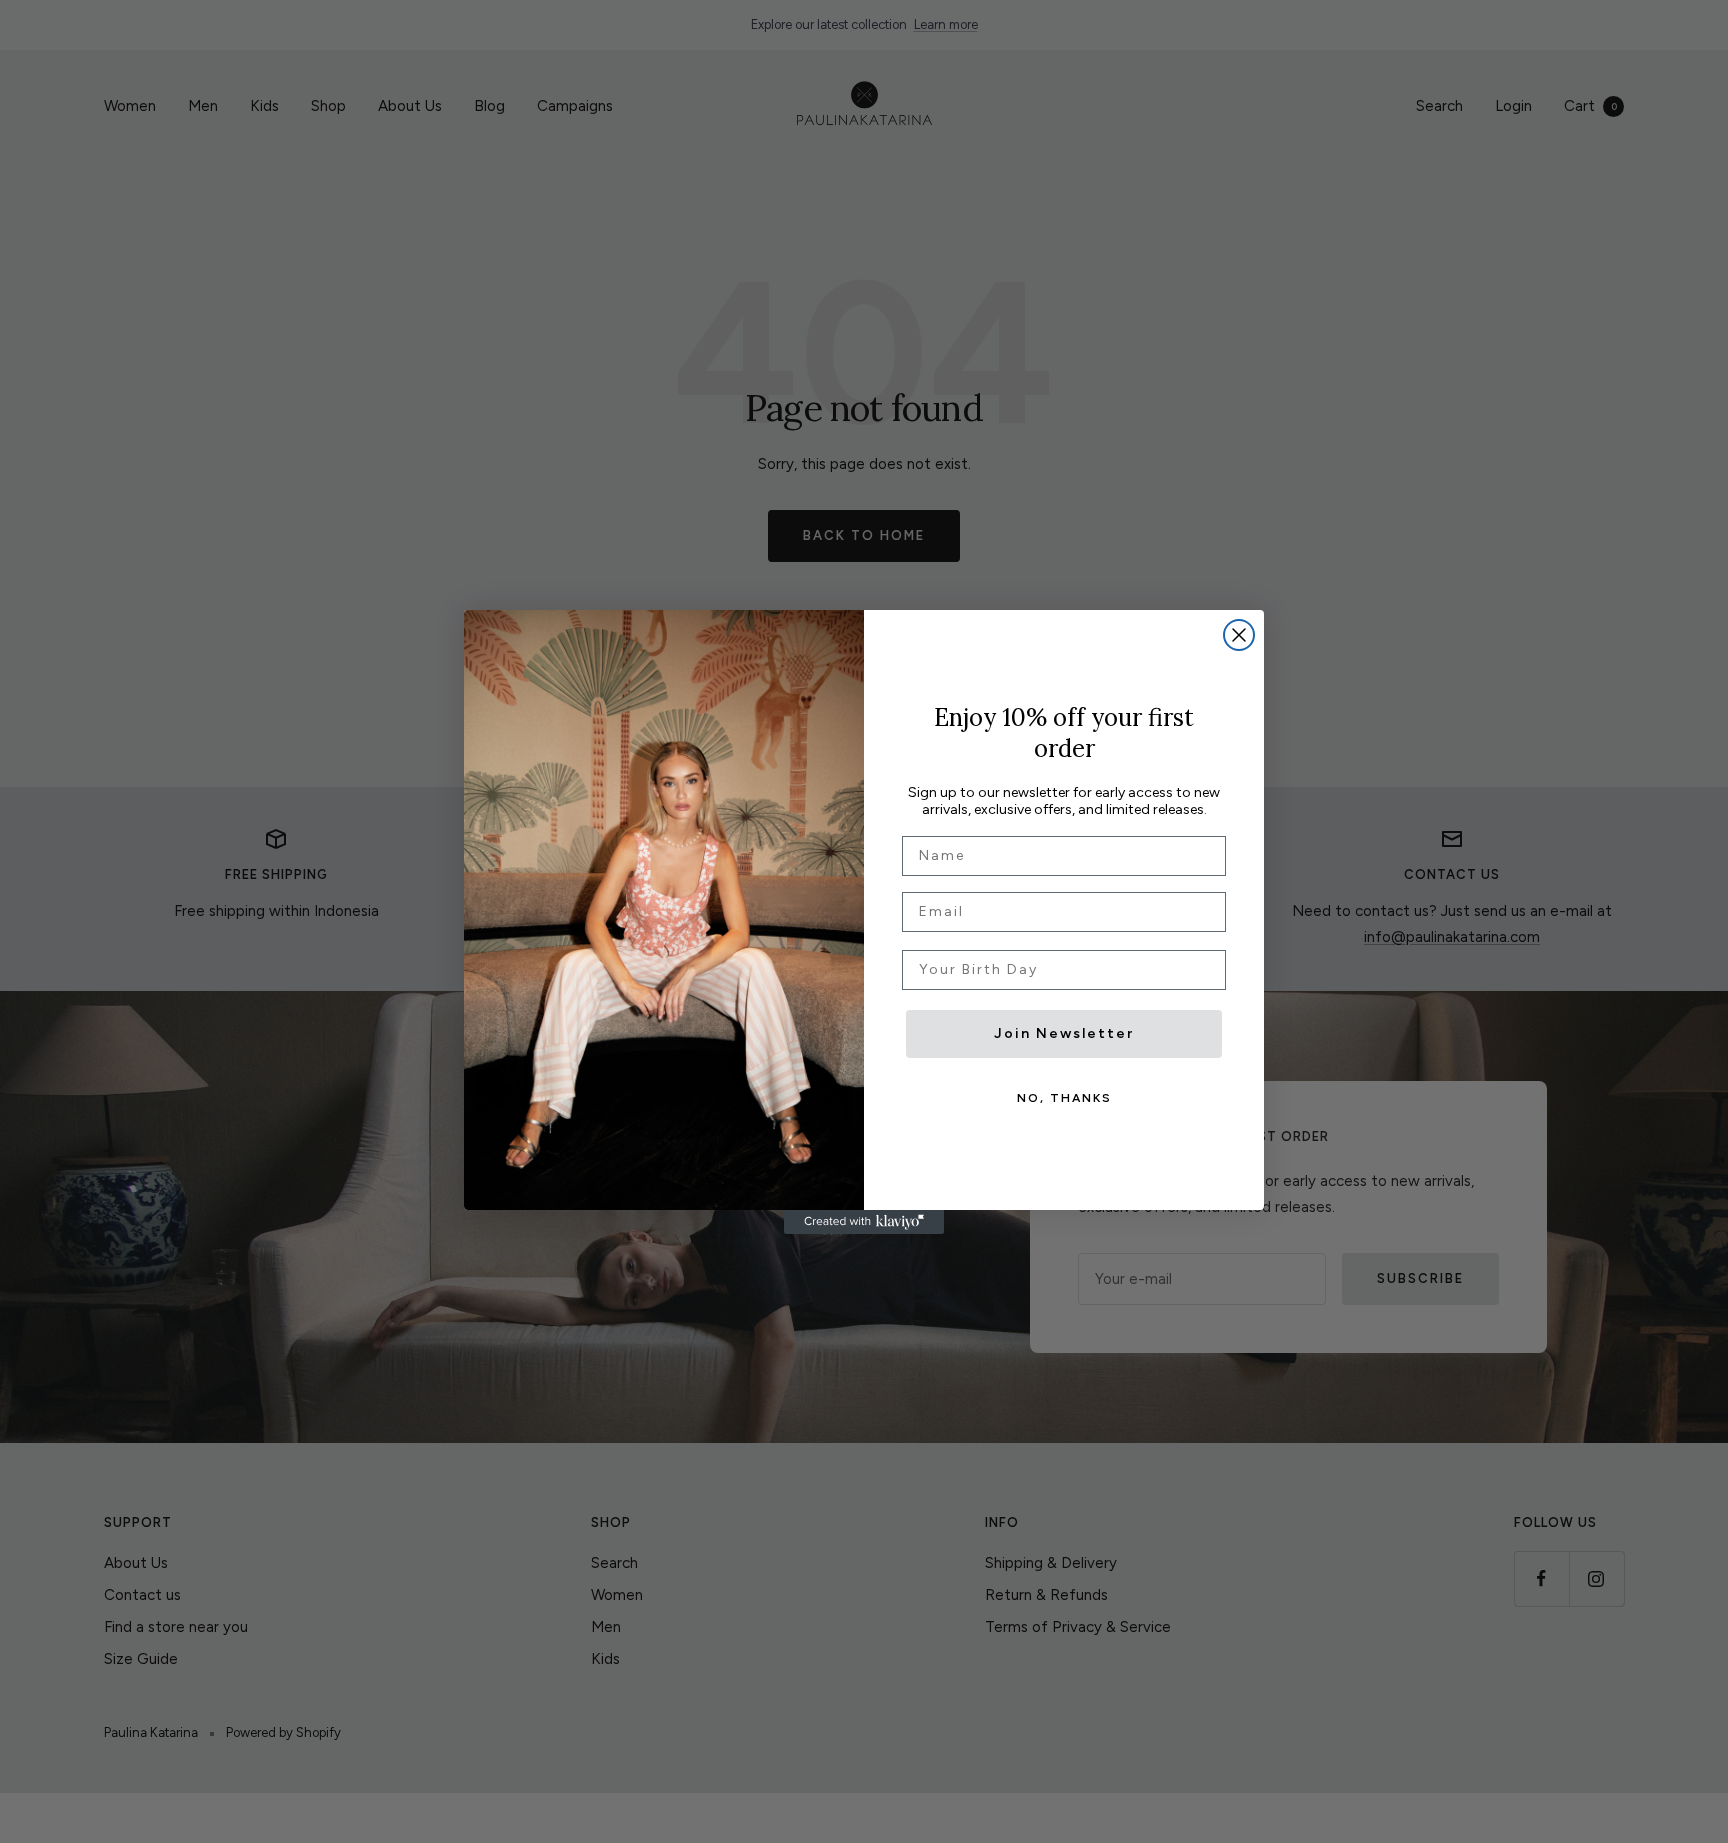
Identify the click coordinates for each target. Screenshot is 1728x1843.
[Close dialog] (1239, 635)
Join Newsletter (1064, 1033)
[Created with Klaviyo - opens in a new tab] (864, 1222)
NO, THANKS (1064, 1098)
